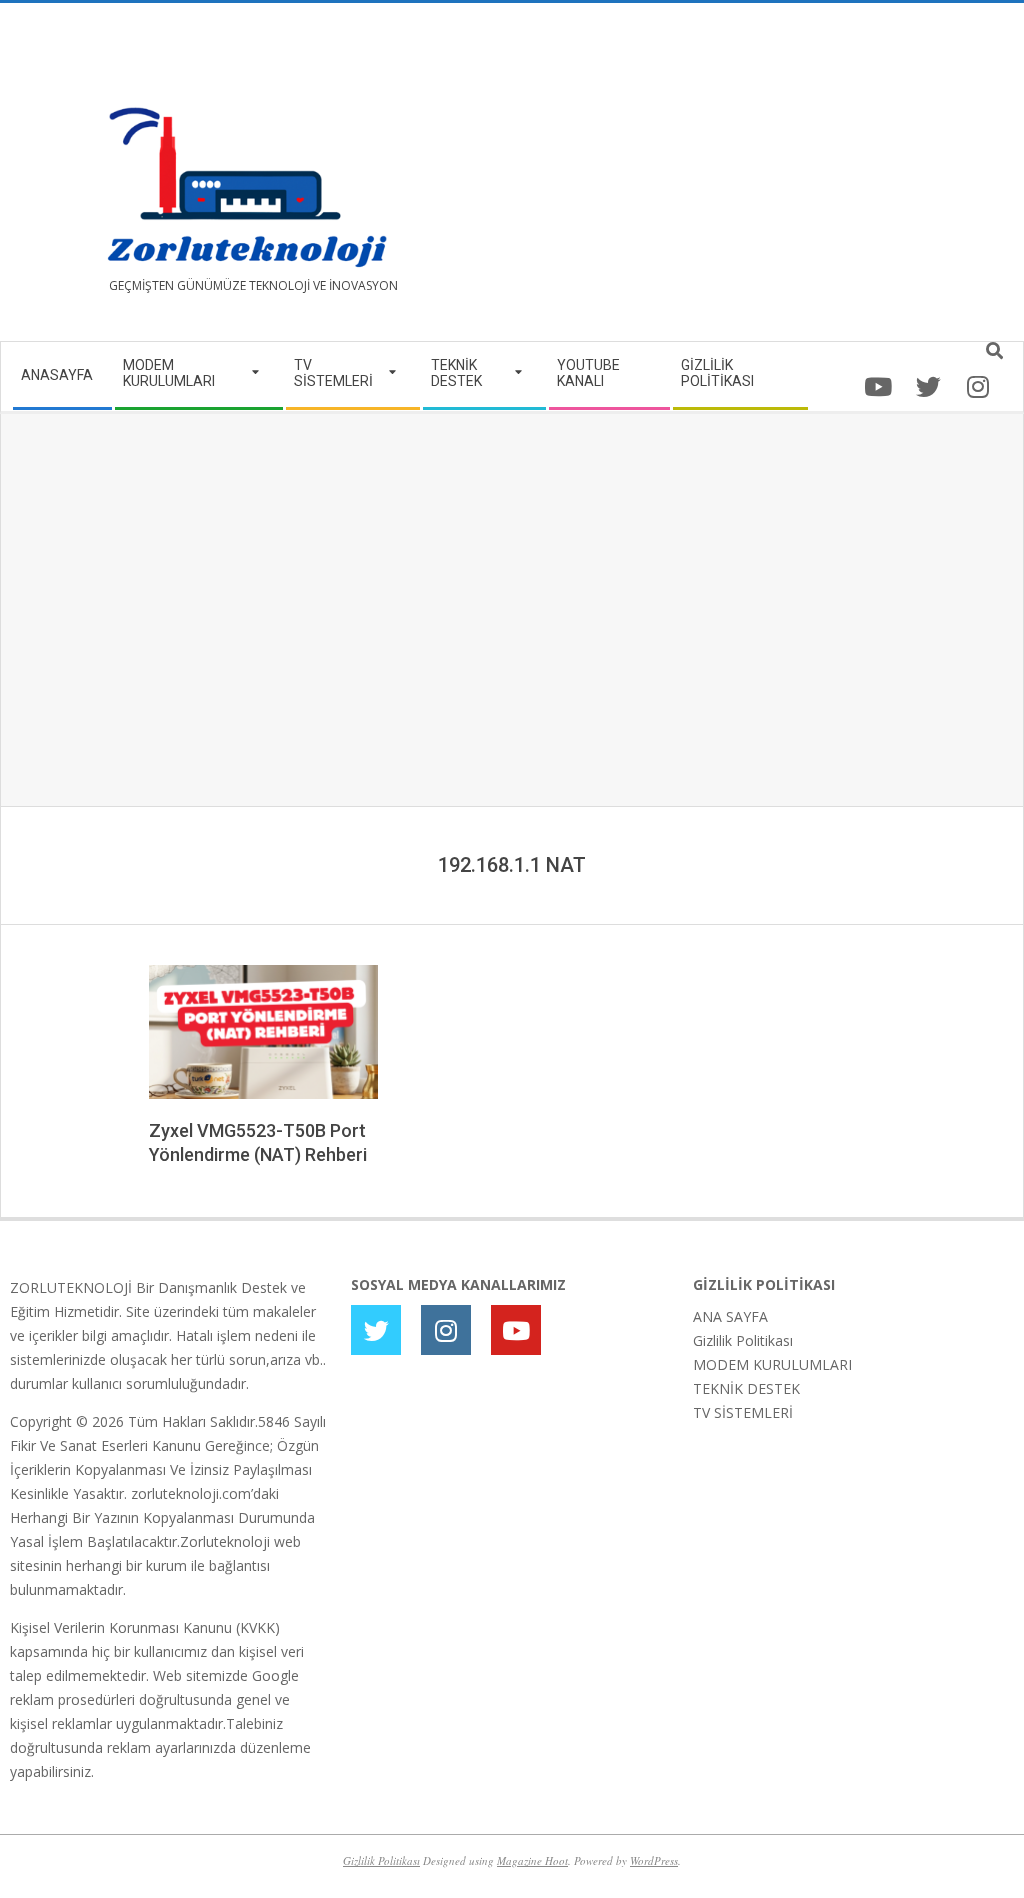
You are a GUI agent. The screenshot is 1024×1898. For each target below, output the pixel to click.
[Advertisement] (763, 180)
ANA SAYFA (730, 1316)
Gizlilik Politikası (743, 1340)
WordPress (654, 1860)
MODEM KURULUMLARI (772, 1364)
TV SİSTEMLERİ (743, 1412)
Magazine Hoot (532, 1860)
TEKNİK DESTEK (746, 1388)
